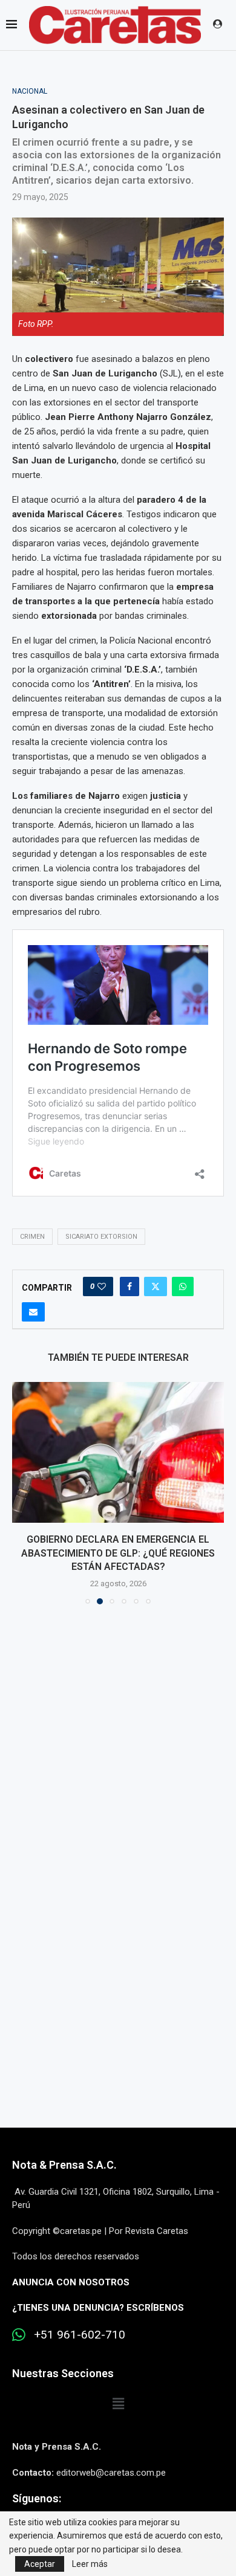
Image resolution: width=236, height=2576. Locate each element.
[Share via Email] (33, 1312)
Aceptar (40, 2564)
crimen (32, 1237)
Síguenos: (37, 2498)
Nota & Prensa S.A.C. (64, 2165)
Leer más (90, 2564)
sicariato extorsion (101, 1237)
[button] (22, 1493)
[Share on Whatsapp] (183, 1286)
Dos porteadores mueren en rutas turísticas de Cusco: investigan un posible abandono (118, 1554)
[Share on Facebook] (129, 1286)
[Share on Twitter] (156, 1286)
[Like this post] (102, 1286)
